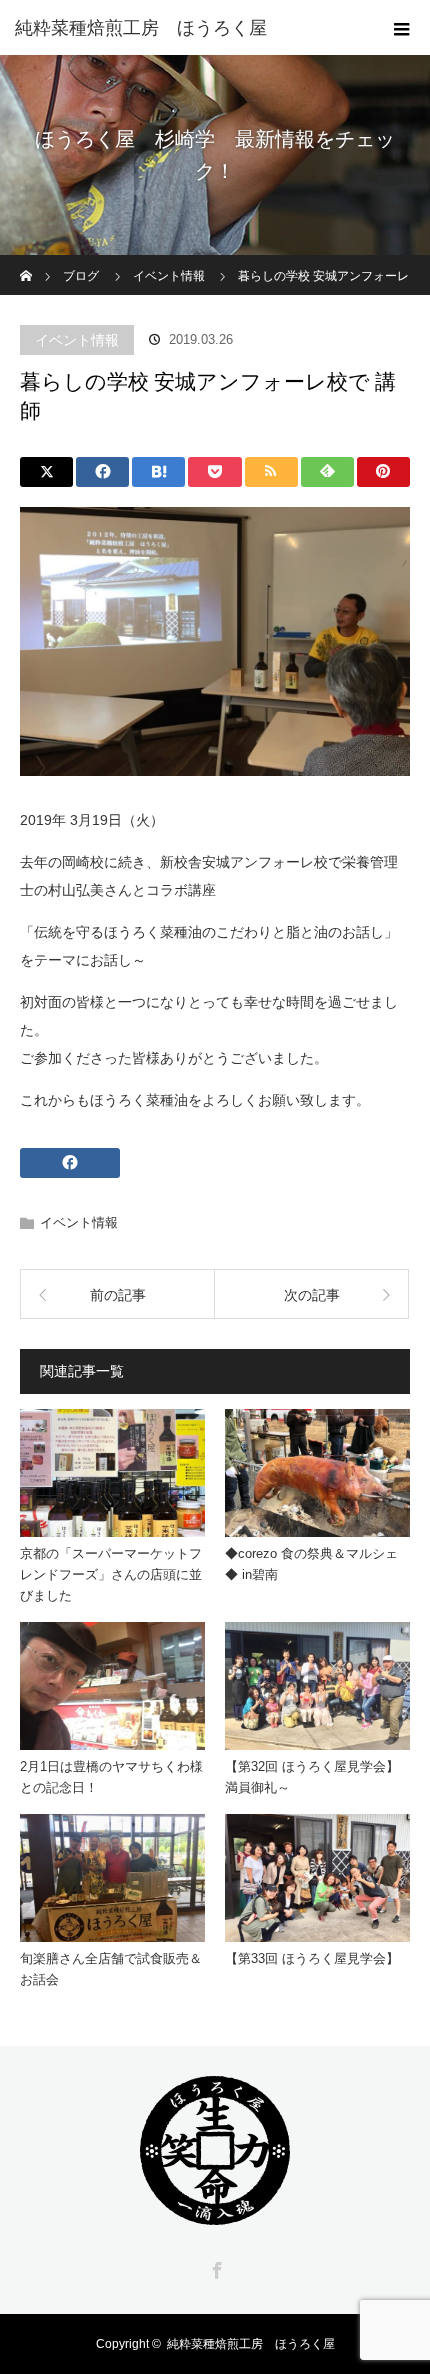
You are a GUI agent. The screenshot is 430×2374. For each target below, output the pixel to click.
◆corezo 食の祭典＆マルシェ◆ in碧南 (311, 1564)
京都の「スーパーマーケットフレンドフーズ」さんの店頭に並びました (111, 1574)
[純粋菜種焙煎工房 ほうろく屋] (185, 28)
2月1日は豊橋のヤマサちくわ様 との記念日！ (111, 1777)
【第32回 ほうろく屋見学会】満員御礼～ (312, 1777)
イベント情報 (77, 340)
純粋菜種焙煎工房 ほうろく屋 (251, 2344)
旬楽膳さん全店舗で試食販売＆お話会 (111, 1969)
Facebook (215, 2267)
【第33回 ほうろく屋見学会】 (312, 1958)
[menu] (402, 28)
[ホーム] (26, 262)
